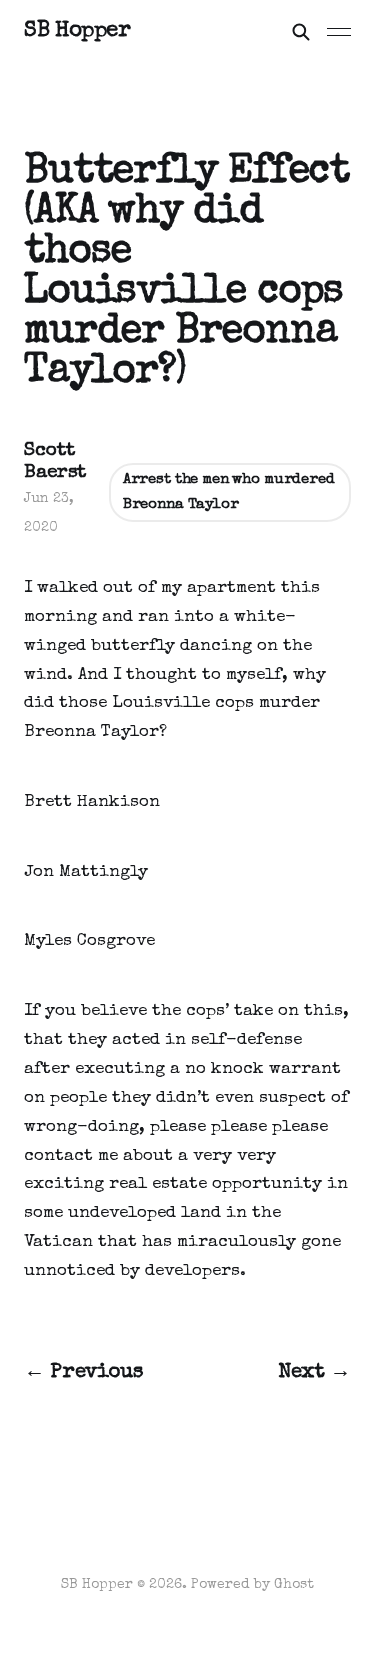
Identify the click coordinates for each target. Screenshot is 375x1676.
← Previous (83, 1373)
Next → (314, 1373)
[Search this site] (301, 32)
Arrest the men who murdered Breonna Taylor (229, 492)
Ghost (294, 1585)
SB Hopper (77, 32)
